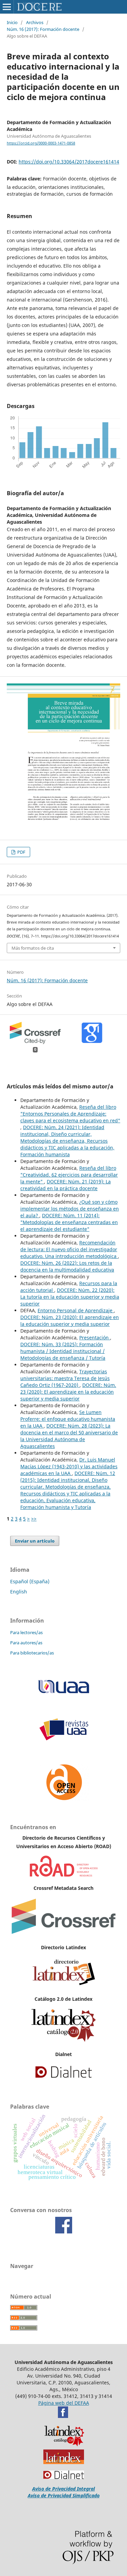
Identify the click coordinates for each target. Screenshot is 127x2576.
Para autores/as (26, 1643)
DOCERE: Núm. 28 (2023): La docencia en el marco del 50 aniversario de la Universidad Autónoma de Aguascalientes (69, 1436)
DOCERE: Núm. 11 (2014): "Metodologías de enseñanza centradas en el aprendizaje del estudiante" (69, 1222)
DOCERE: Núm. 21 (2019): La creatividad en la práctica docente (66, 1185)
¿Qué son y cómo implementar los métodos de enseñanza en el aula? (70, 1209)
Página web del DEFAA (64, 2403)
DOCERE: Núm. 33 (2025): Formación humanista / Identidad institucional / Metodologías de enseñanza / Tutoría (63, 1351)
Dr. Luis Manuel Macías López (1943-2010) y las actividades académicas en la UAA (69, 1466)
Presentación (95, 1338)
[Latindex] (64, 1986)
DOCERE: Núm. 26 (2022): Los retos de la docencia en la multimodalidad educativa (67, 1266)
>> (34, 1519)
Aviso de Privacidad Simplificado (64, 2495)
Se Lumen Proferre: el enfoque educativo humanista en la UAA (68, 1419)
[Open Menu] (7, 7)
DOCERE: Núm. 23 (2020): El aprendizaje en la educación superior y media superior (70, 1321)
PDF (21, 852)
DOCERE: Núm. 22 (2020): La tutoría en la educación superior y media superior (70, 1297)
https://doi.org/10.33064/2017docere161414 (69, 162)
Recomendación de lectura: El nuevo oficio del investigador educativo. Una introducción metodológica (69, 1249)
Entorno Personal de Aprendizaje (76, 1310)
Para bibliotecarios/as (32, 1653)
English (19, 1592)
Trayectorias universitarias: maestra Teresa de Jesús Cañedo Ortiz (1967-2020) (65, 1378)
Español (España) (30, 1581)
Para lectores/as (26, 1632)
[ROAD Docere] (64, 1875)
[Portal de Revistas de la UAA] (64, 1739)
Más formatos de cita (33, 948)
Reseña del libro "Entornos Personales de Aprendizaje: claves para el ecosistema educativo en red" (70, 1114)
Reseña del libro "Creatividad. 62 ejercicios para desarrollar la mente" (69, 1175)
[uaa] (64, 1693)
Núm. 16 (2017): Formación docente (43, 29)
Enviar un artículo (35, 1541)
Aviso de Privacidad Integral (63, 2489)
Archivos (35, 22)
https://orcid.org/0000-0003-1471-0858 (41, 143)
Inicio (12, 22)
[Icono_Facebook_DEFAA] (63, 2416)
